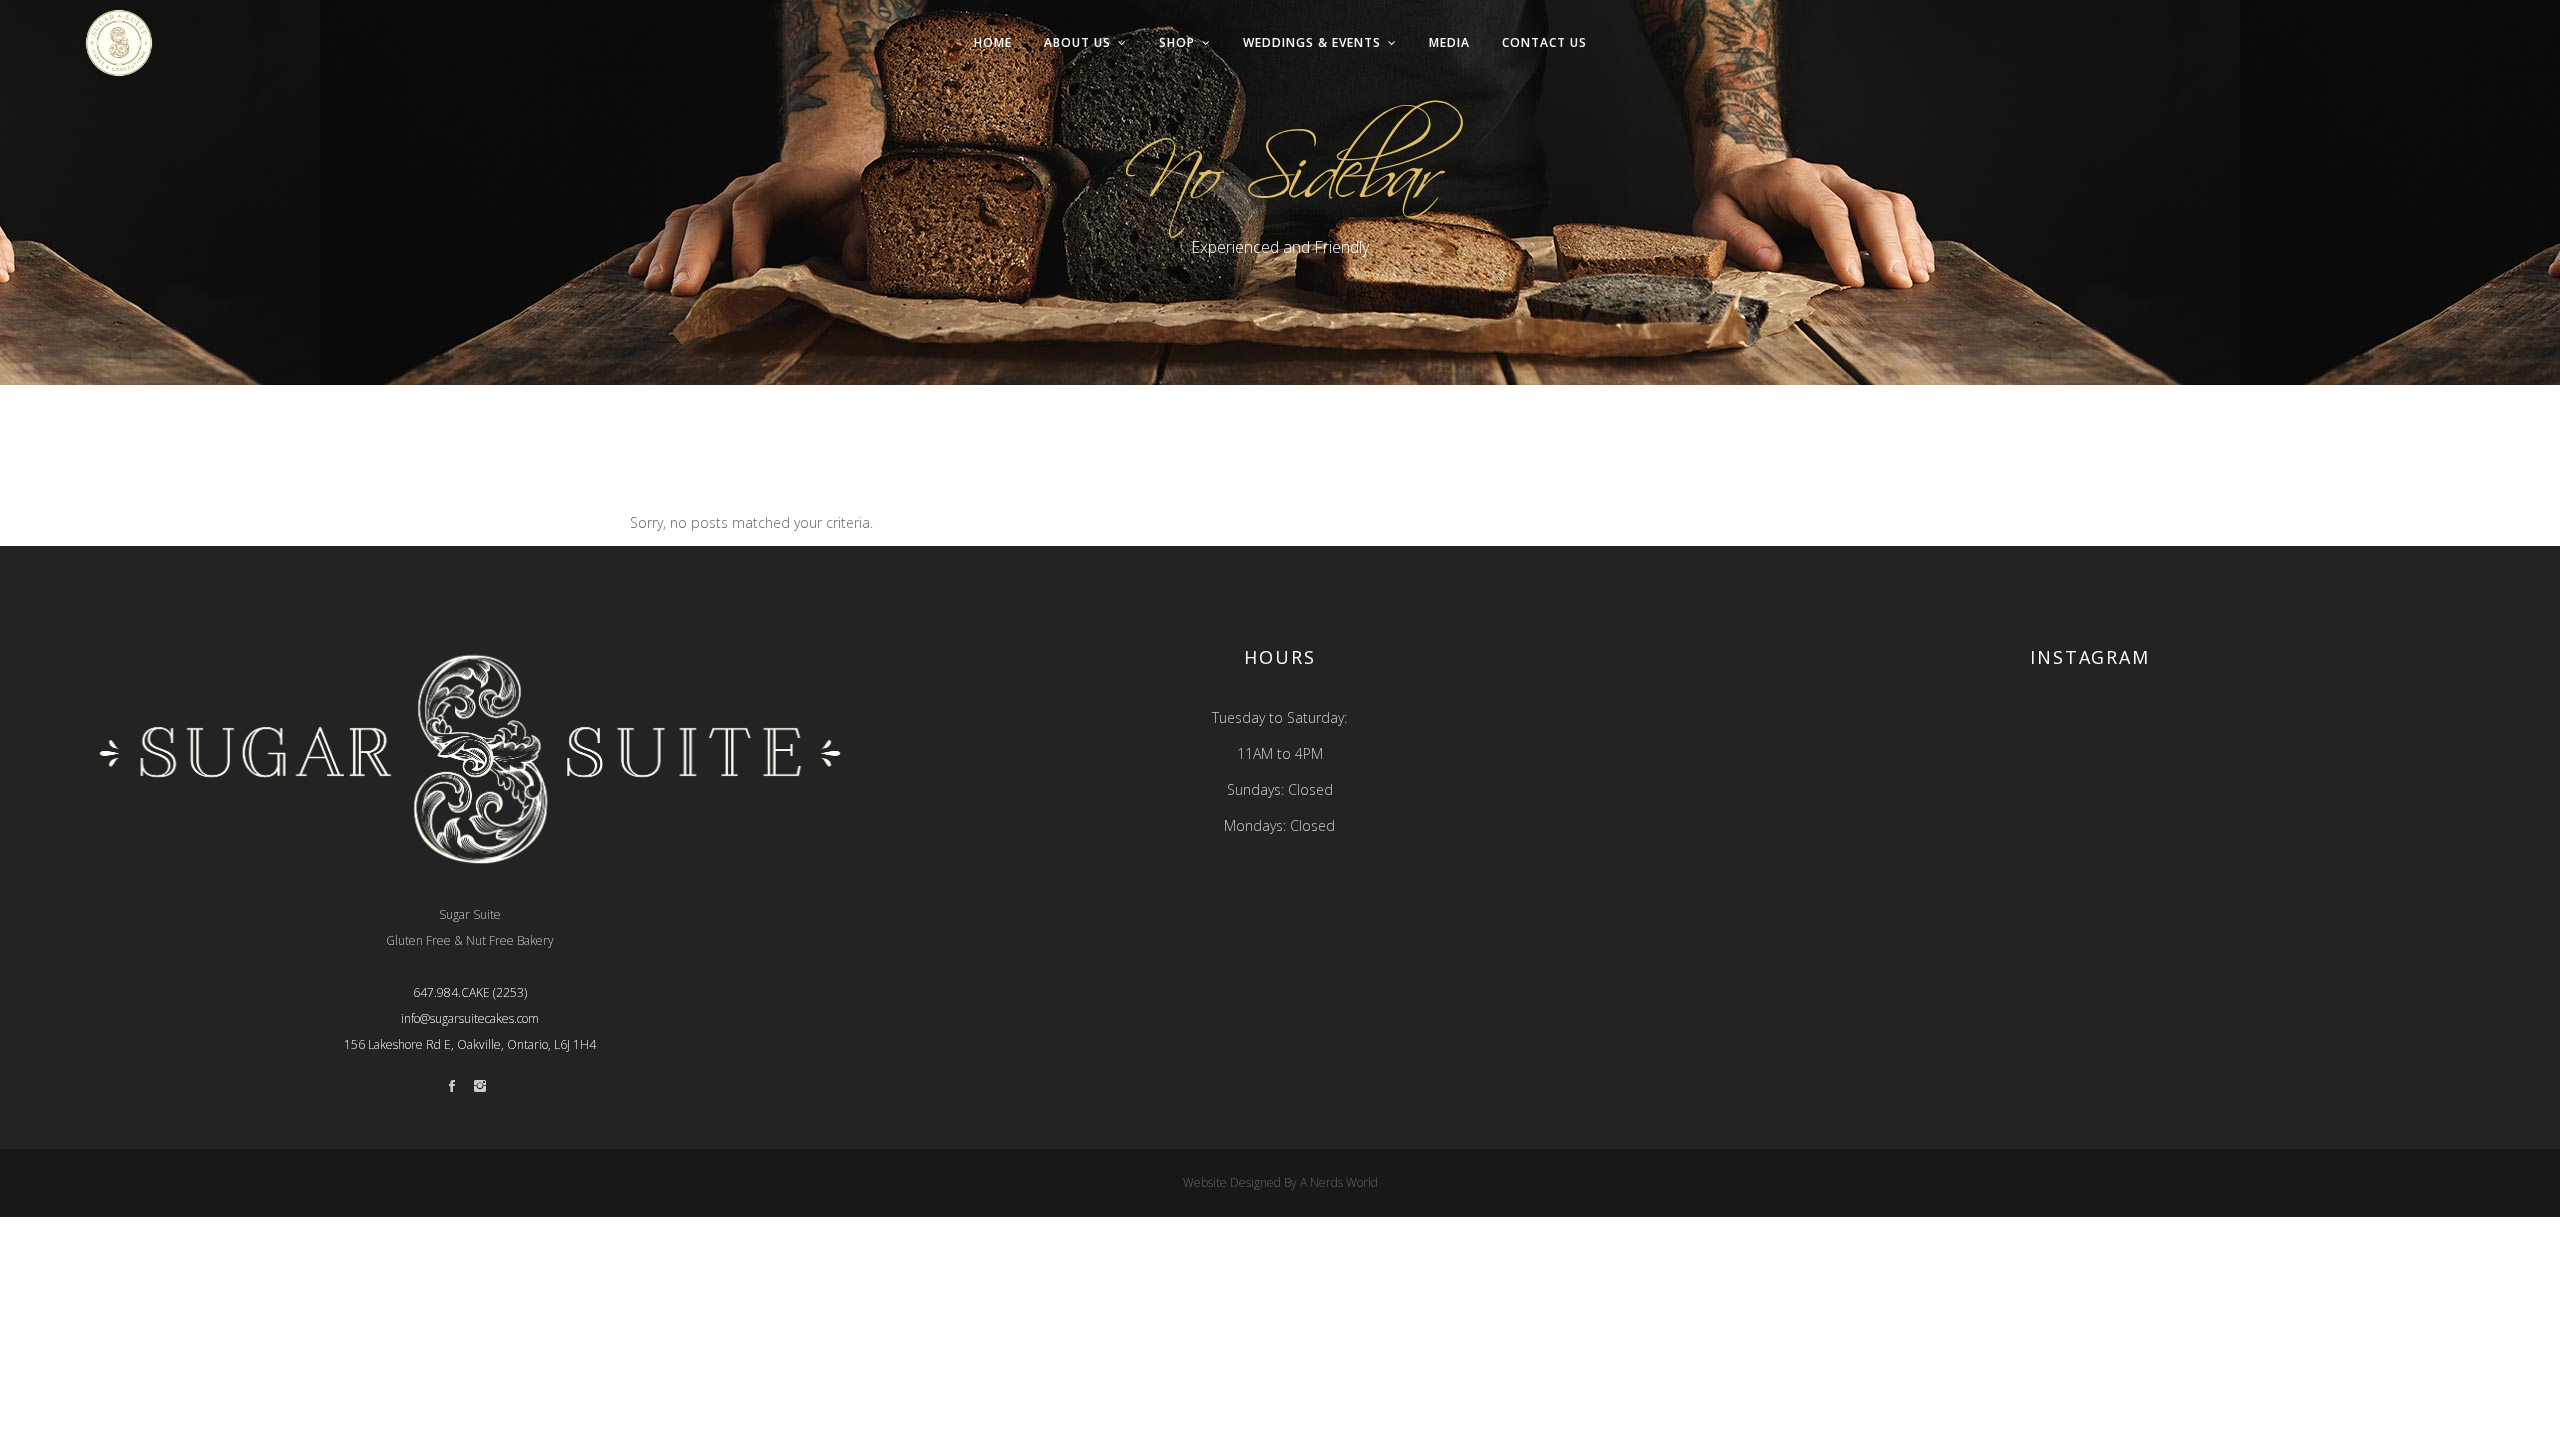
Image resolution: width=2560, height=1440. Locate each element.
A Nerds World (1339, 1182)
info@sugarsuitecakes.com (470, 1018)
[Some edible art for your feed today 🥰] (2272, 871)
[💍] (1907, 767)
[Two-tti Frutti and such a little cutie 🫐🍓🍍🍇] (2272, 767)
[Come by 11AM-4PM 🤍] (2090, 871)
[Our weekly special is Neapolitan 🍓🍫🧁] (1907, 871)
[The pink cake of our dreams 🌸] (2090, 767)
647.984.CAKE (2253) (470, 992)
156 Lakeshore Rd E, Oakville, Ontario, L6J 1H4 (470, 1044)
